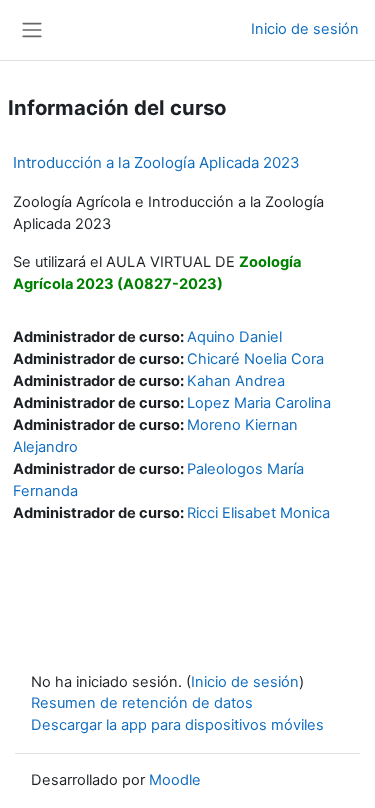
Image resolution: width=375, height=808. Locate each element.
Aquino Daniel (234, 337)
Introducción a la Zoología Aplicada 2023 (156, 162)
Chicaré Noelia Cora (255, 359)
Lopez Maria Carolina (259, 403)
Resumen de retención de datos (142, 703)
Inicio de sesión (305, 29)
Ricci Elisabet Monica (258, 513)
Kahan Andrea (236, 381)
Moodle (175, 780)
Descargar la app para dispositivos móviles (177, 725)
